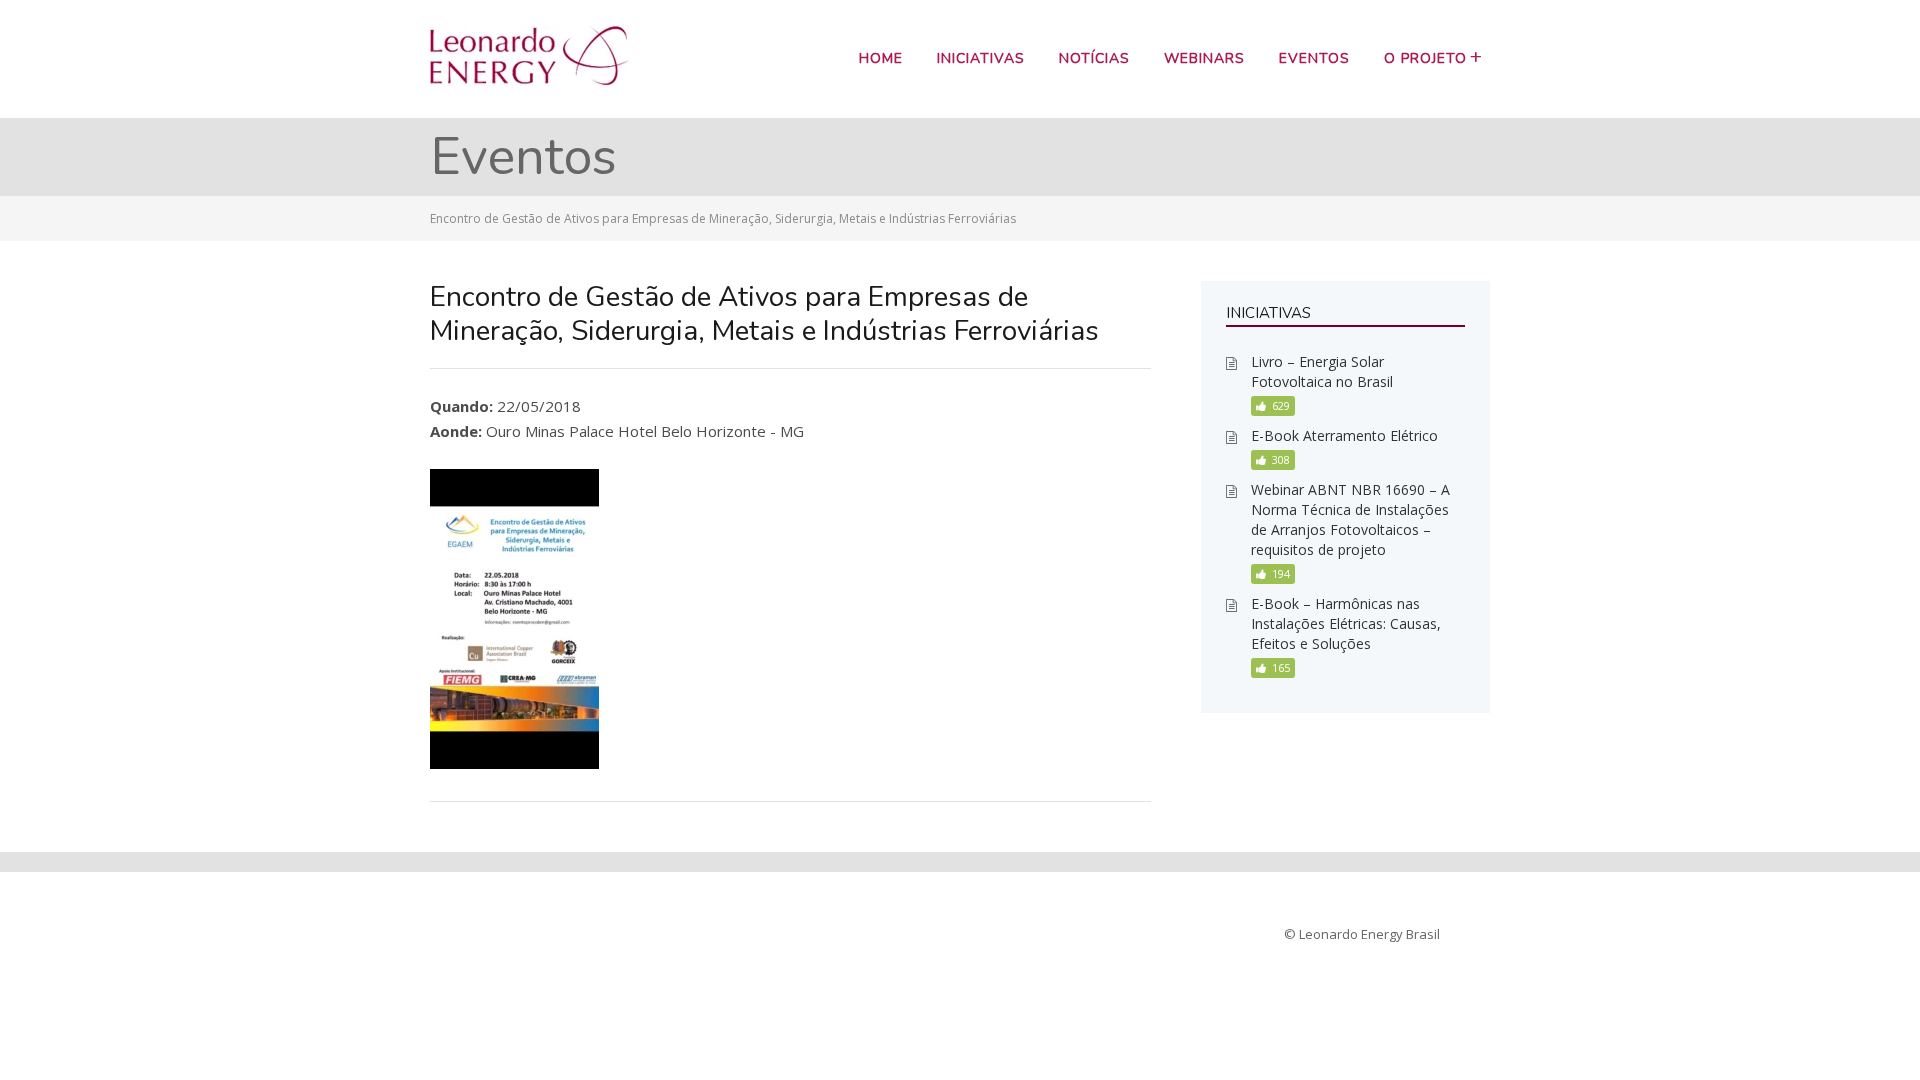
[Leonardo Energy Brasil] (529, 80)
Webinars (1204, 58)
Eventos (1314, 58)
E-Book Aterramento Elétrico (1344, 435)
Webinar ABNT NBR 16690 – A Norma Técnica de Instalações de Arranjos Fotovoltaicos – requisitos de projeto (1350, 519)
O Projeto (1425, 58)
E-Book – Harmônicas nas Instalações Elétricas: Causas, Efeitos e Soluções (1346, 623)
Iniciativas (981, 58)
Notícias (1094, 58)
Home (881, 58)
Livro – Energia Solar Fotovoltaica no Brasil (1322, 371)
